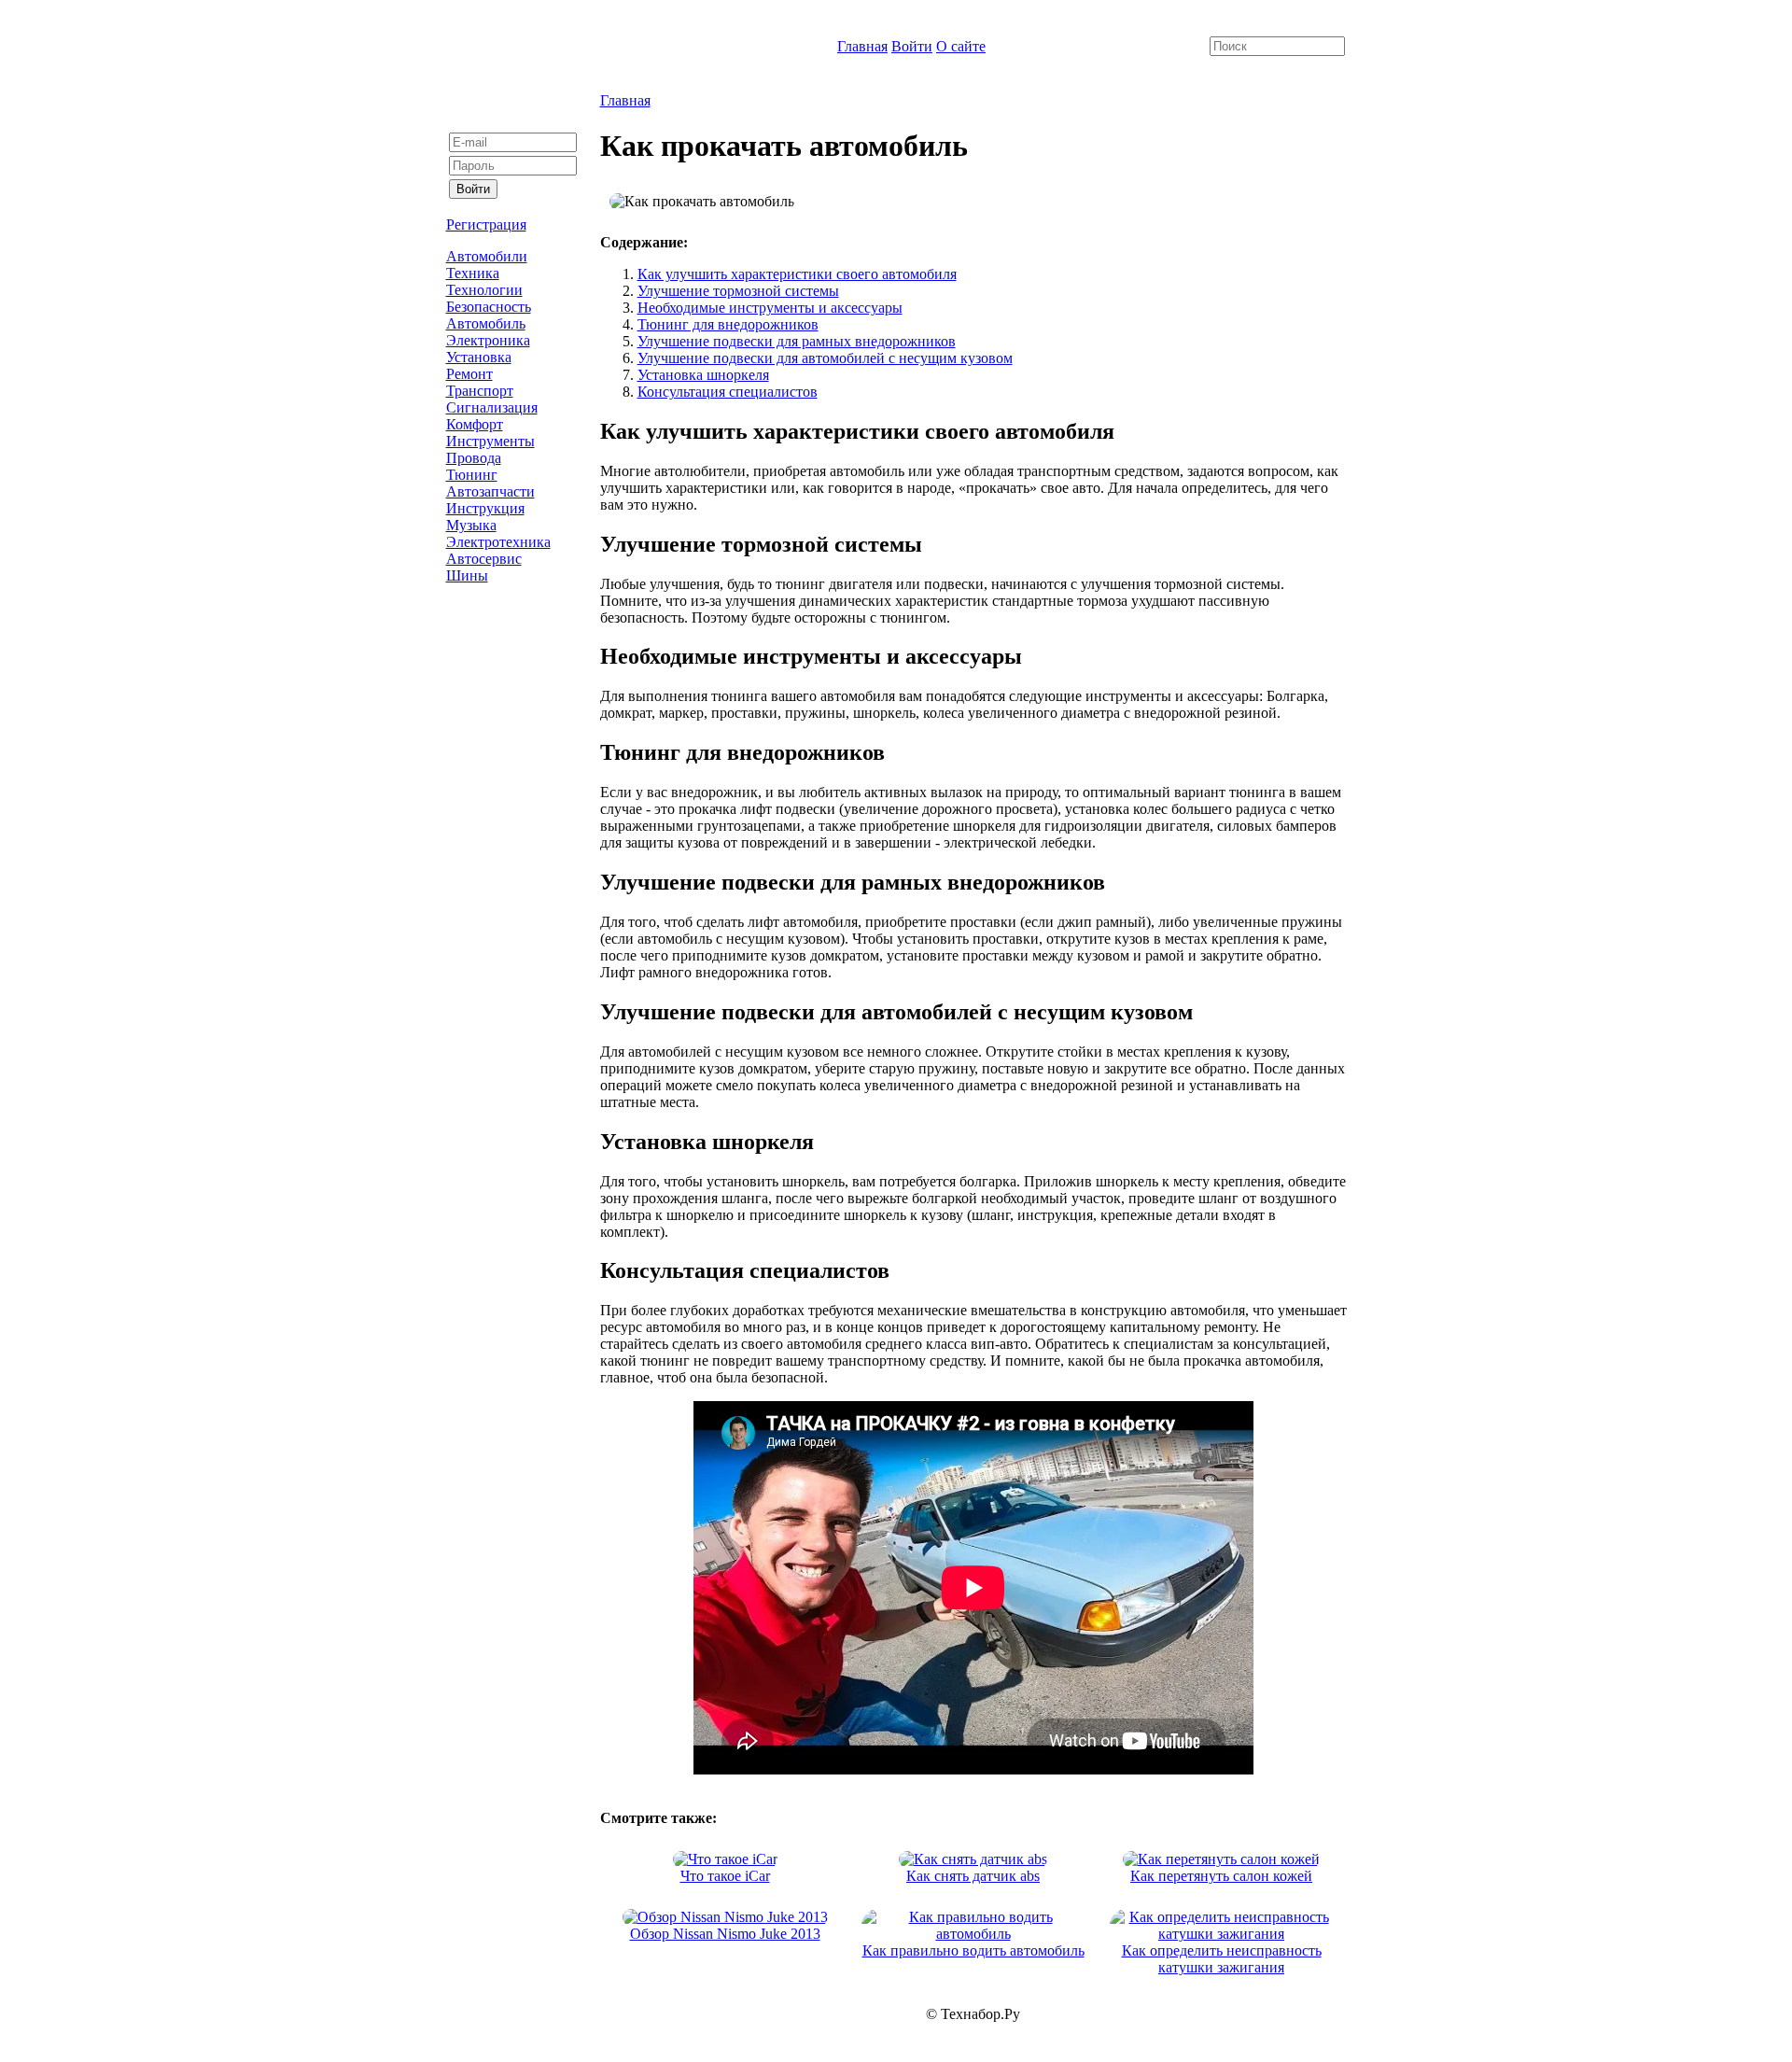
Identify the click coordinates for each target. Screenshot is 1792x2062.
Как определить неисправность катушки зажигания (1222, 1959)
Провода (474, 458)
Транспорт (480, 391)
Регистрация (486, 224)
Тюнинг (472, 475)
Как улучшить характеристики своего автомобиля (797, 274)
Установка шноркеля (703, 375)
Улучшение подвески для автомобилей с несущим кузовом (825, 358)
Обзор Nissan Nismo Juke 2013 (725, 1934)
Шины (467, 575)
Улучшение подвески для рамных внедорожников (797, 341)
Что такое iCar (725, 1876)
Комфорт (475, 424)
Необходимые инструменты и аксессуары (770, 308)
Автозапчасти (490, 491)
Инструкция (485, 508)
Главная (862, 46)
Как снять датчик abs (973, 1876)
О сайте (961, 46)
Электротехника (498, 542)
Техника (473, 273)
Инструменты (490, 441)
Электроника (488, 340)
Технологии (484, 290)
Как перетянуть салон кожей (1221, 1876)
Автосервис (484, 559)
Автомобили (487, 256)
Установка (479, 357)
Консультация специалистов (728, 392)
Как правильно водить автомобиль (973, 1950)
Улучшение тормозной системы (738, 291)
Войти (912, 46)
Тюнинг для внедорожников (728, 324)
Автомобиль (486, 323)
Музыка (471, 525)
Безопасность (489, 307)
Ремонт (469, 374)
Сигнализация (492, 407)
